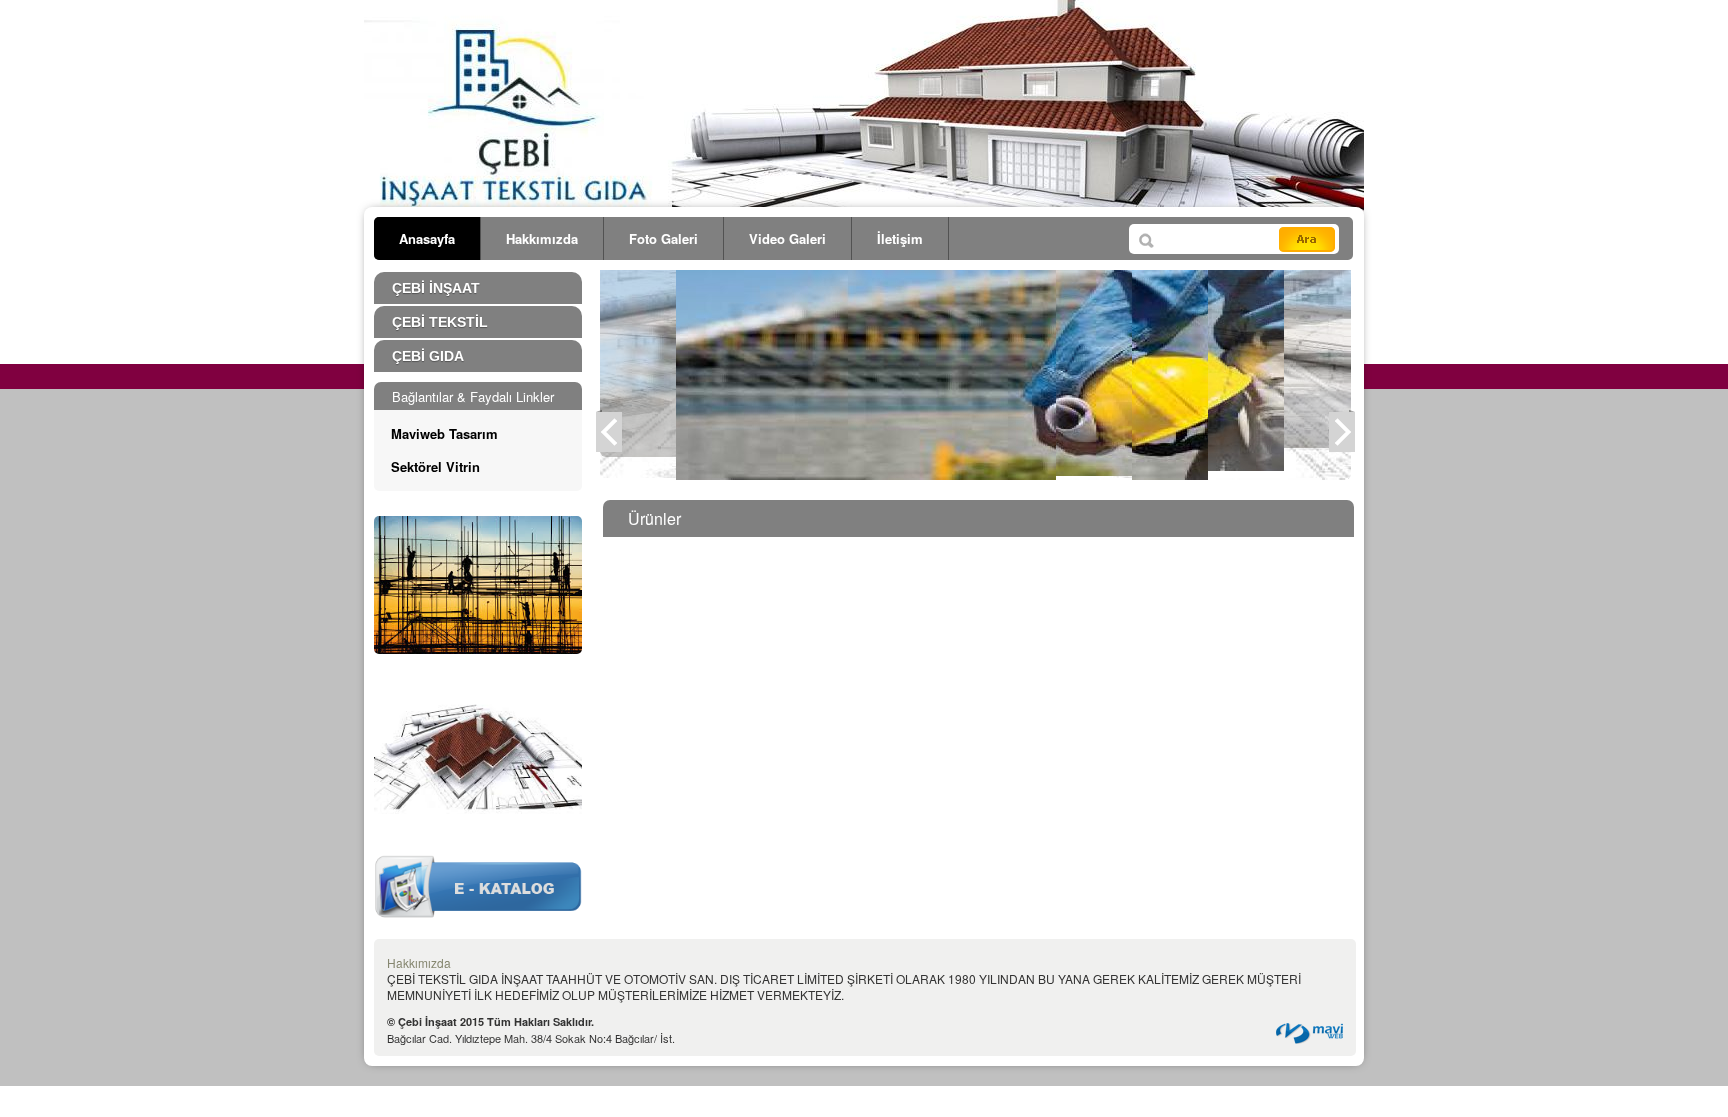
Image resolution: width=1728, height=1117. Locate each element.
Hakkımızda (542, 238)
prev (616, 444)
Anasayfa (427, 238)
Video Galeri (787, 238)
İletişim (900, 238)
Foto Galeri (663, 238)
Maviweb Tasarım (444, 433)
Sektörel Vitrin (435, 466)
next (1349, 444)
